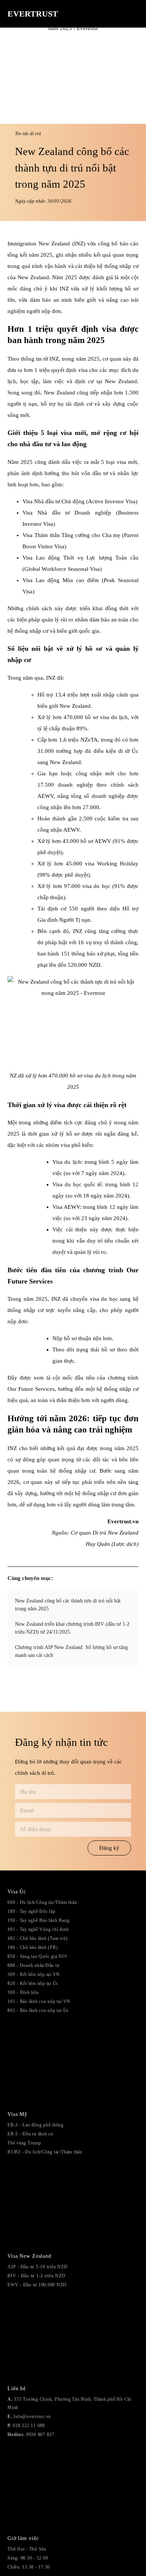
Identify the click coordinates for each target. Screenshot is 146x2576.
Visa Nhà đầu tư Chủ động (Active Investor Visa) (80, 501)
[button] (133, 16)
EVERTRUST (33, 14)
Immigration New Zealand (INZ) (46, 244)
